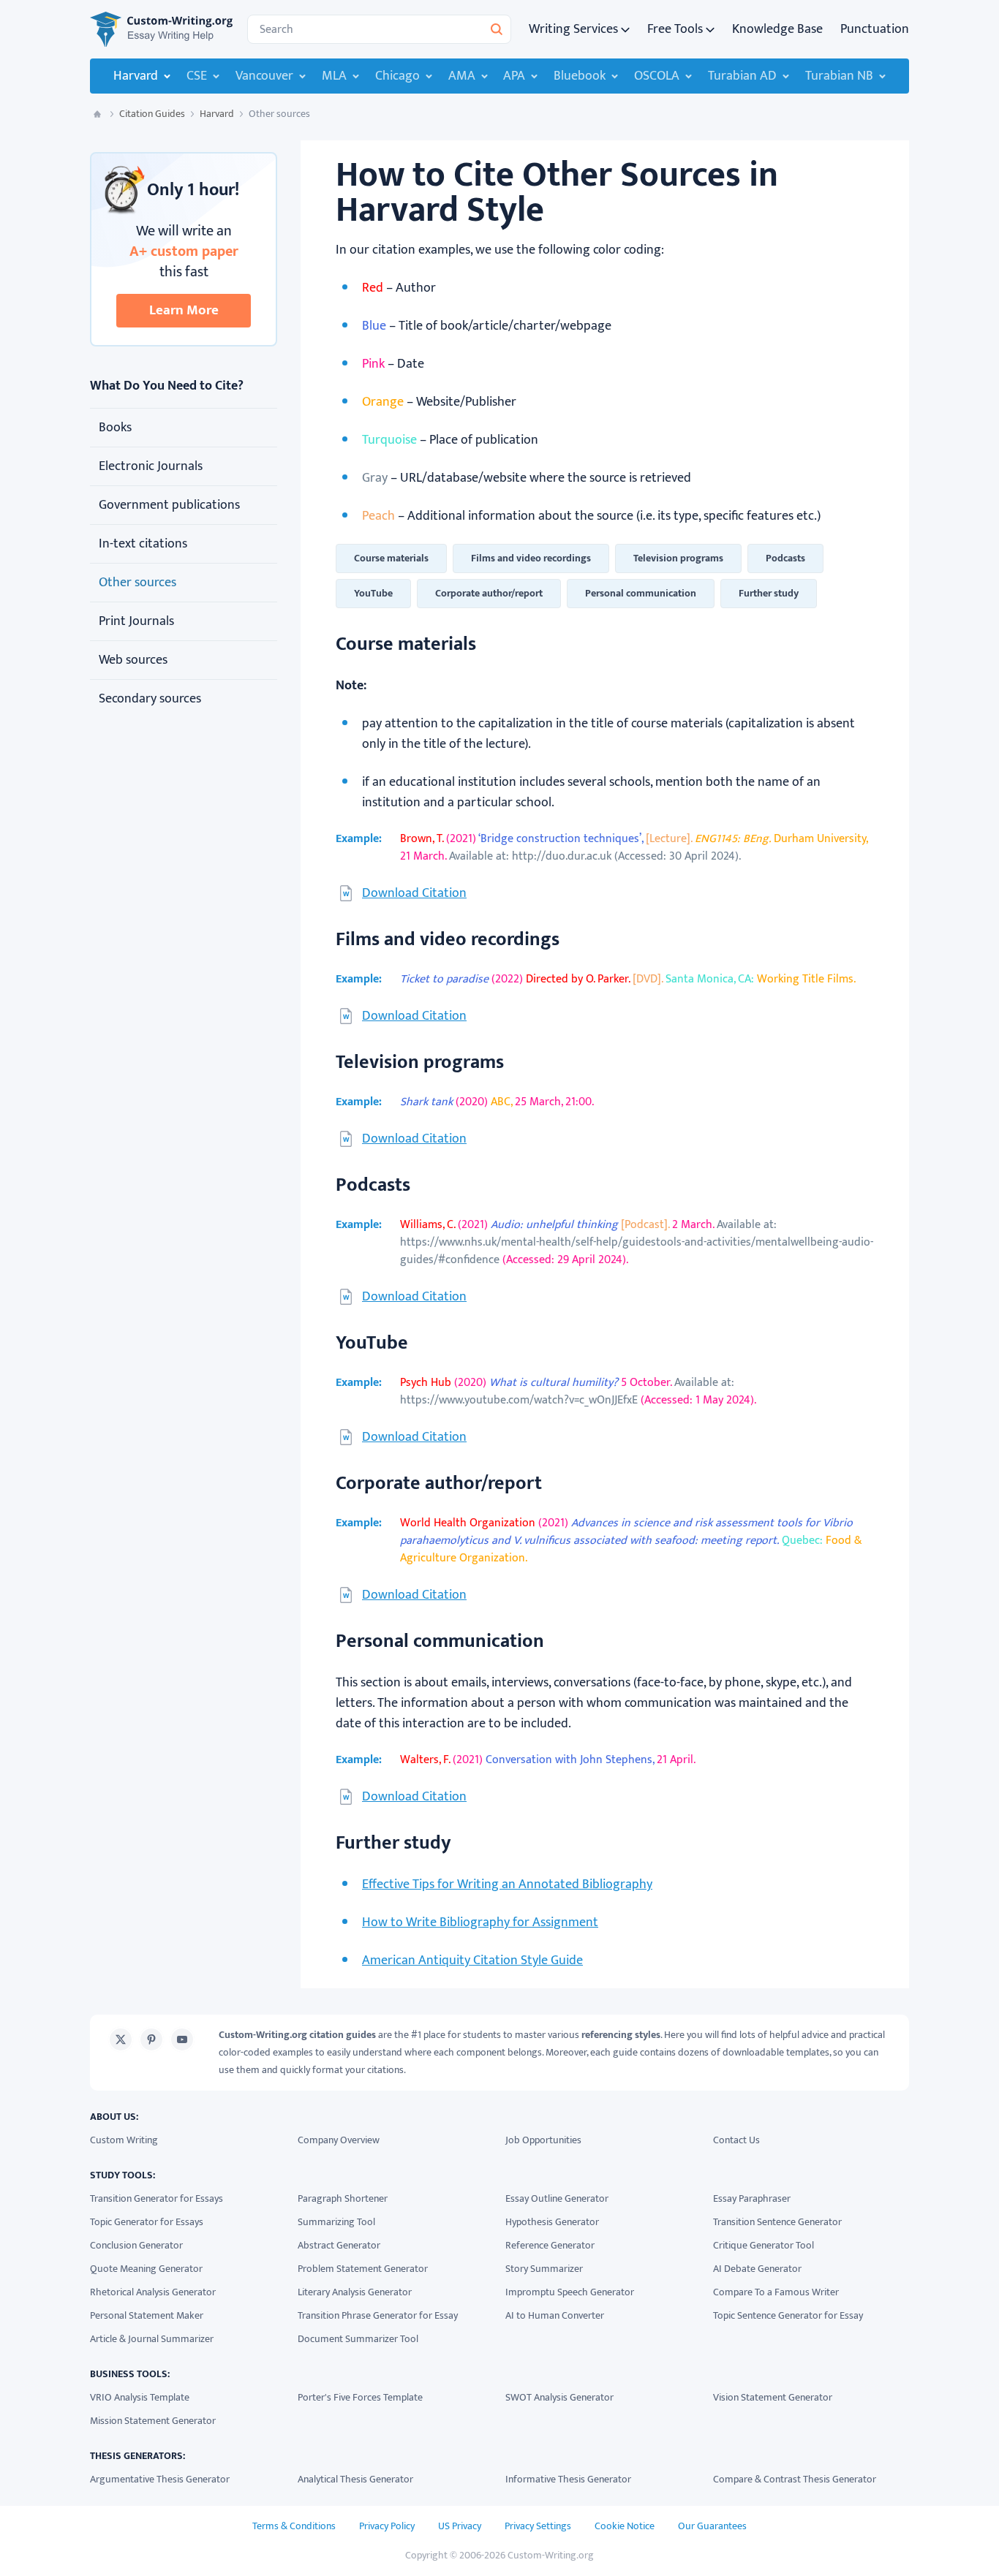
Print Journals (136, 621)
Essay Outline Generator (557, 2198)
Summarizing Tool (336, 2222)
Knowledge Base (777, 29)
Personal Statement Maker (147, 2315)
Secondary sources (150, 699)
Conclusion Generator (136, 2245)
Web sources (133, 660)
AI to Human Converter (555, 2315)
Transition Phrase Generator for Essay (378, 2315)
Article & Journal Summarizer (152, 2339)
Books (115, 428)
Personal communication (641, 593)
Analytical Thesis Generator (355, 2479)
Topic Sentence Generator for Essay (788, 2315)
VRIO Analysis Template (140, 2397)
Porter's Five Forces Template (360, 2397)
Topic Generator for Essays (147, 2222)
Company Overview (339, 2140)
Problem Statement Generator (363, 2269)
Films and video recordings (531, 558)
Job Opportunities (543, 2140)
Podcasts (785, 558)
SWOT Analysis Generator (559, 2397)
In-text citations (143, 544)
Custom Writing (124, 2140)
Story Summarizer (544, 2269)
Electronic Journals (151, 466)
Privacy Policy (387, 2526)
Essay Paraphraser (752, 2198)
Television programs (678, 558)
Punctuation (875, 29)
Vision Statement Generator (773, 2397)
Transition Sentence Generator (777, 2222)
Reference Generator (550, 2245)
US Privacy (460, 2526)
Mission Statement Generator (153, 2421)
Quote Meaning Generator (146, 2269)
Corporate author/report (489, 593)
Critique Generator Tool (764, 2245)
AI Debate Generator (757, 2269)
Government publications (169, 505)
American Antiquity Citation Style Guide (472, 1961)
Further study (769, 593)
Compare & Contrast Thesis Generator (795, 2479)
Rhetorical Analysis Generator (153, 2292)
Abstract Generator (339, 2245)
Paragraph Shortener (343, 2198)
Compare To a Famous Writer (776, 2292)
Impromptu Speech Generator (570, 2292)
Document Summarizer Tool (358, 2339)
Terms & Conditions (294, 2526)
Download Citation (414, 893)
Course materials (391, 558)
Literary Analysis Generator (355, 2292)
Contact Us (736, 2140)
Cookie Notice (625, 2526)
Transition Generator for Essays (157, 2198)
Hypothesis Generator (552, 2222)
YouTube (373, 593)
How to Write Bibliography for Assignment (480, 1922)
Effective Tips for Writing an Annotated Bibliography (507, 1884)
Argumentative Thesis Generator (160, 2479)
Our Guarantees (712, 2526)
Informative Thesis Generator (568, 2479)
